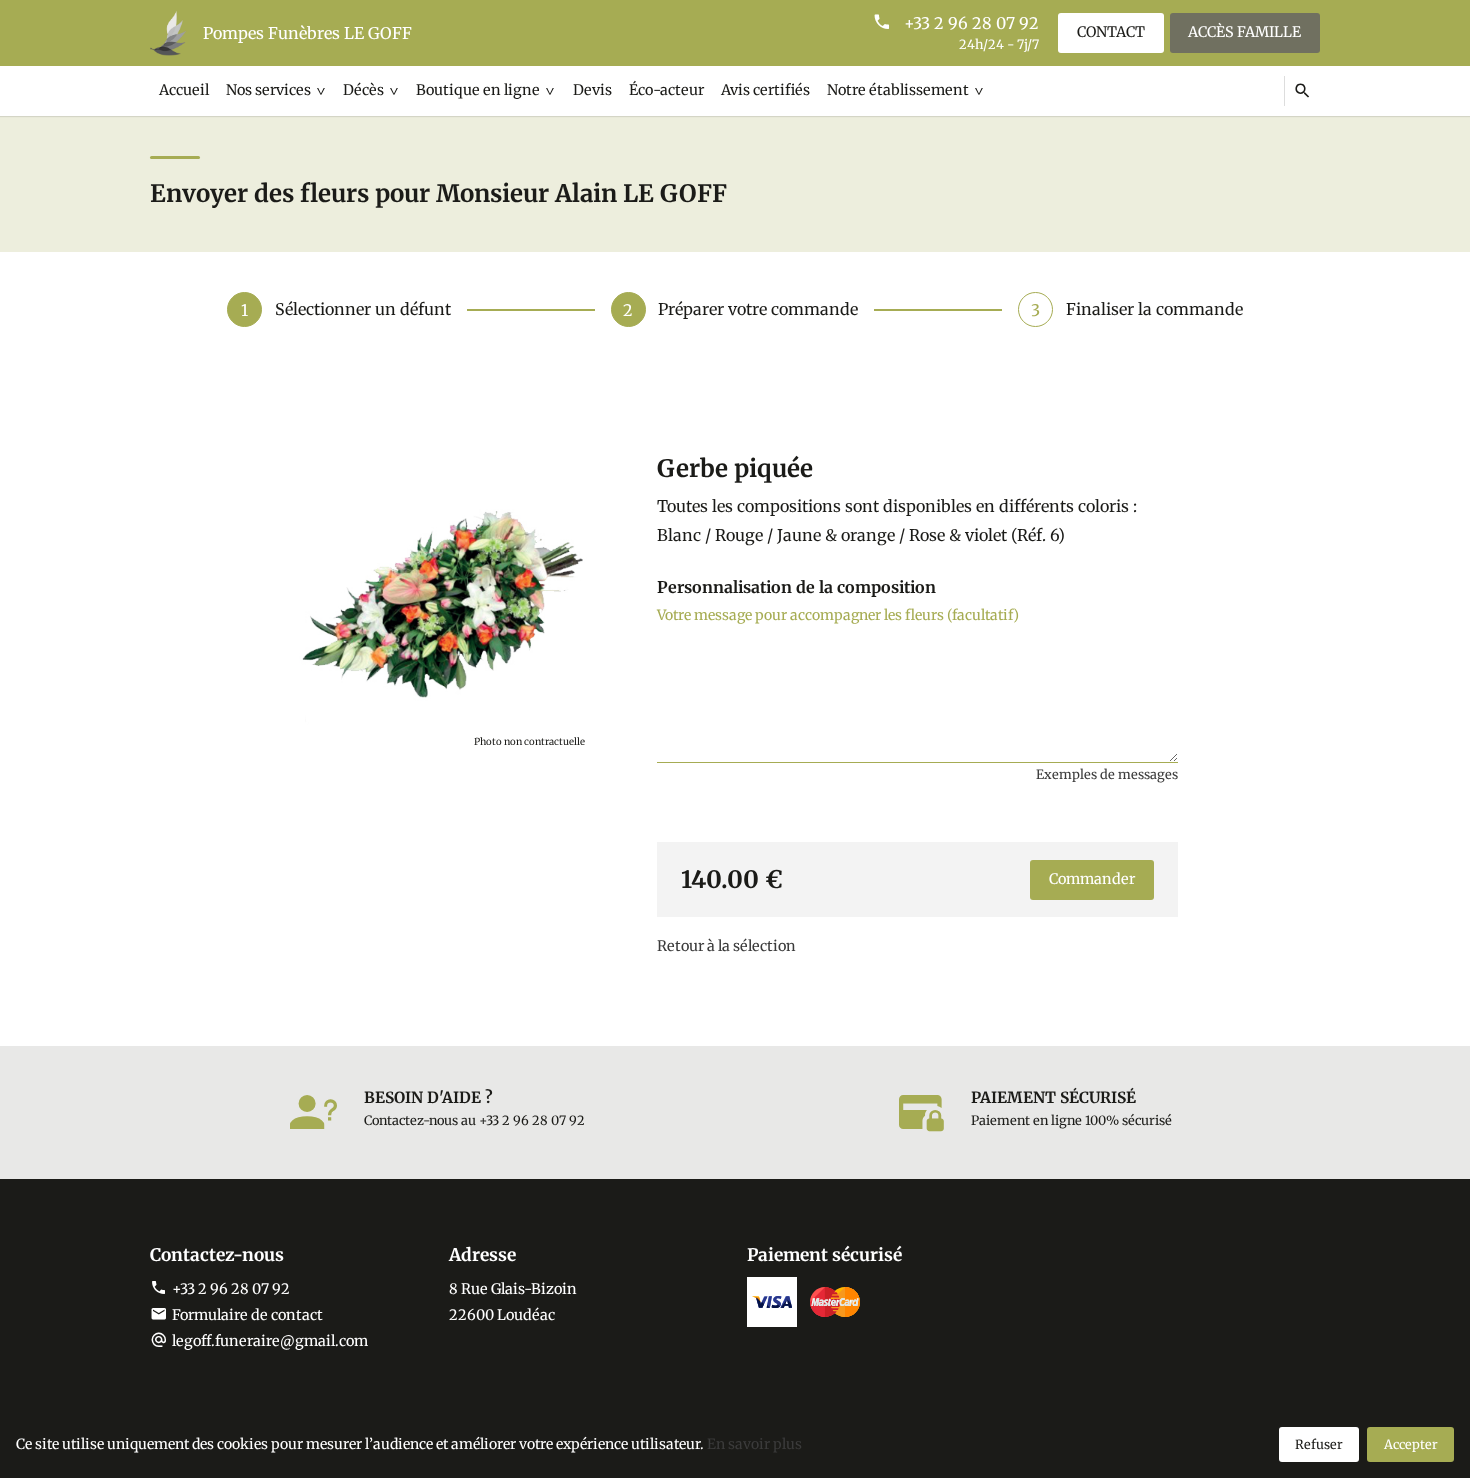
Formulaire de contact (247, 1315)
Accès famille (1244, 32)
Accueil (184, 90)
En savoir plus (754, 1444)
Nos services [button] (268, 90)
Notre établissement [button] (898, 90)
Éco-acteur (666, 90)
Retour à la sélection (726, 946)
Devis (592, 90)
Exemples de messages (1107, 774)
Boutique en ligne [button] (478, 90)
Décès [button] (363, 90)
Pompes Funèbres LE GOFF (307, 33)
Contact (1111, 32)
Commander (1092, 879)
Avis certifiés (765, 90)
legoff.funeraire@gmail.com (270, 1341)
